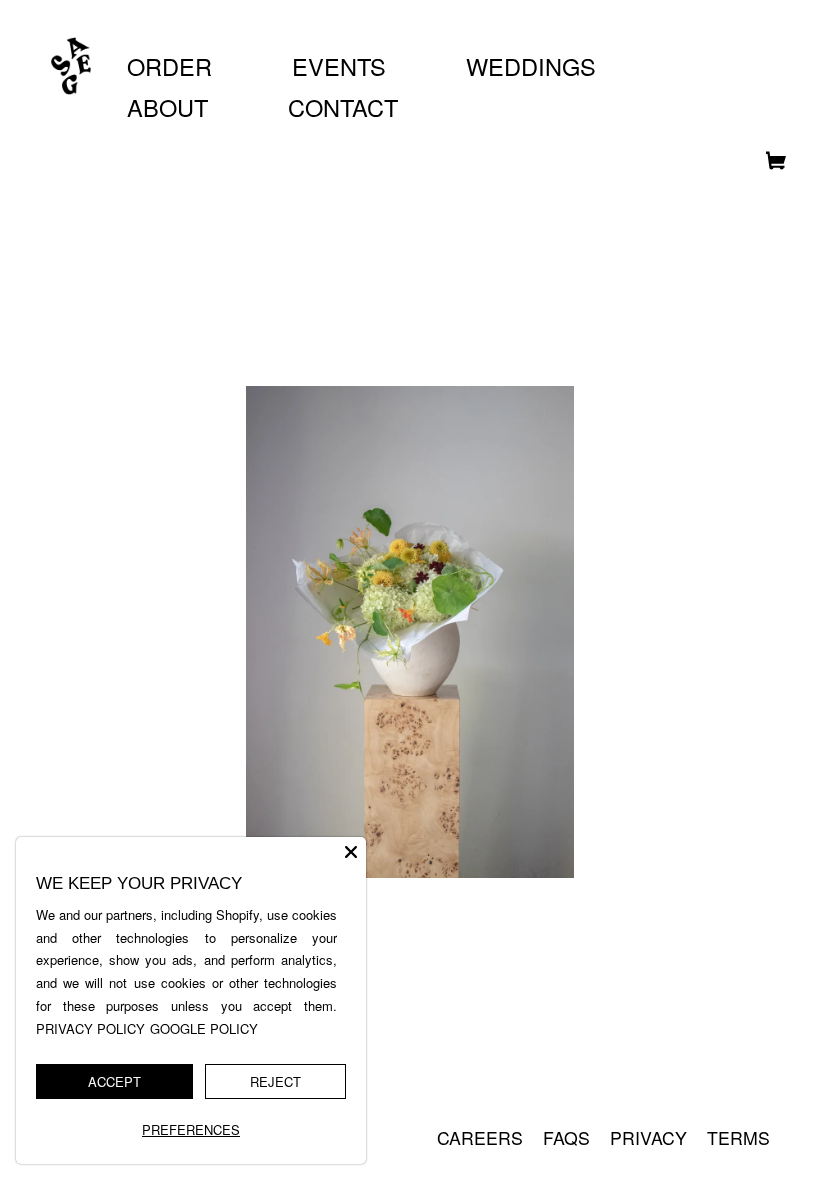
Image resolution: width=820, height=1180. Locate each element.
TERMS (738, 1137)
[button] (768, 165)
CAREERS (480, 1137)
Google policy (204, 1028)
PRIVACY (648, 1137)
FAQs (566, 1137)
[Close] (351, 852)
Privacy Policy (90, 1028)
